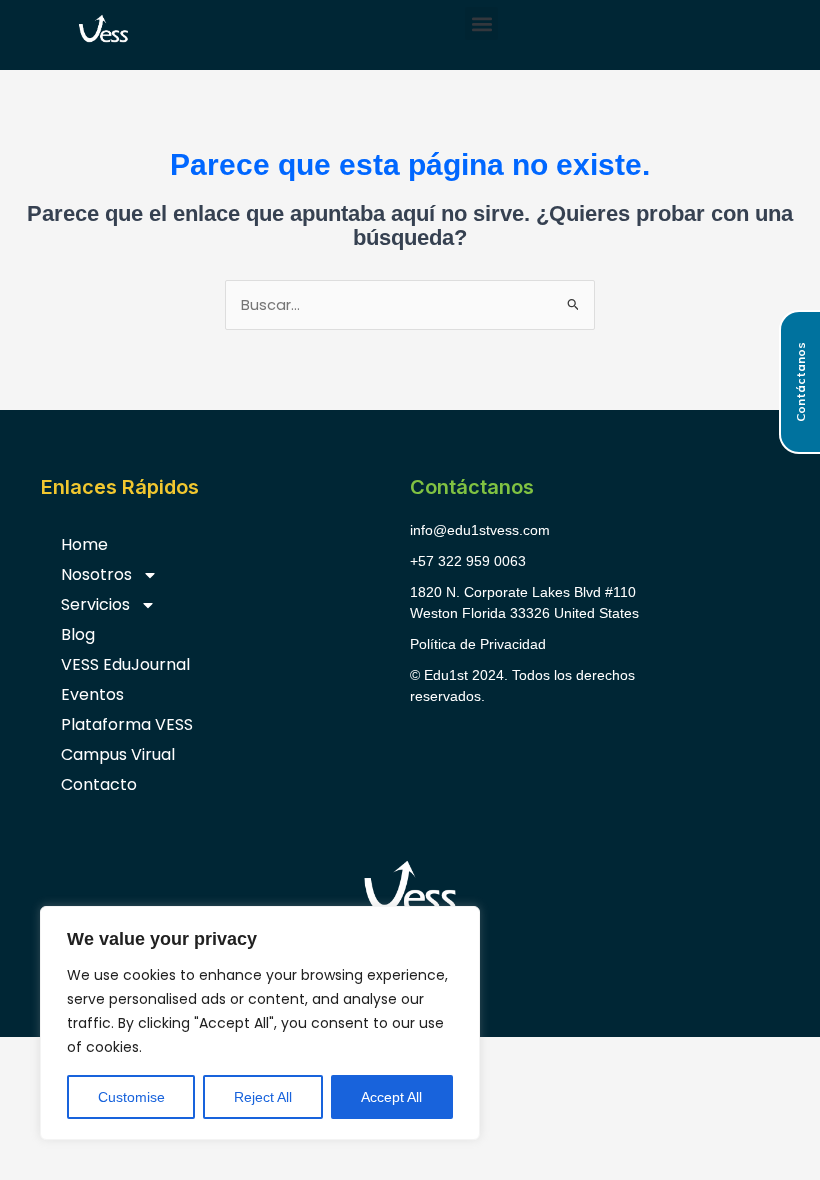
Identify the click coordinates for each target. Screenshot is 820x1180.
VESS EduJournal (125, 664)
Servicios (95, 604)
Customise (131, 1097)
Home (84, 544)
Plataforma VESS (127, 724)
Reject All (263, 1097)
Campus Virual (118, 754)
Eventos (92, 694)
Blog (78, 634)
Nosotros (96, 574)
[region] (260, 1023)
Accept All (391, 1097)
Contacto (99, 784)
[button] (481, 23)
